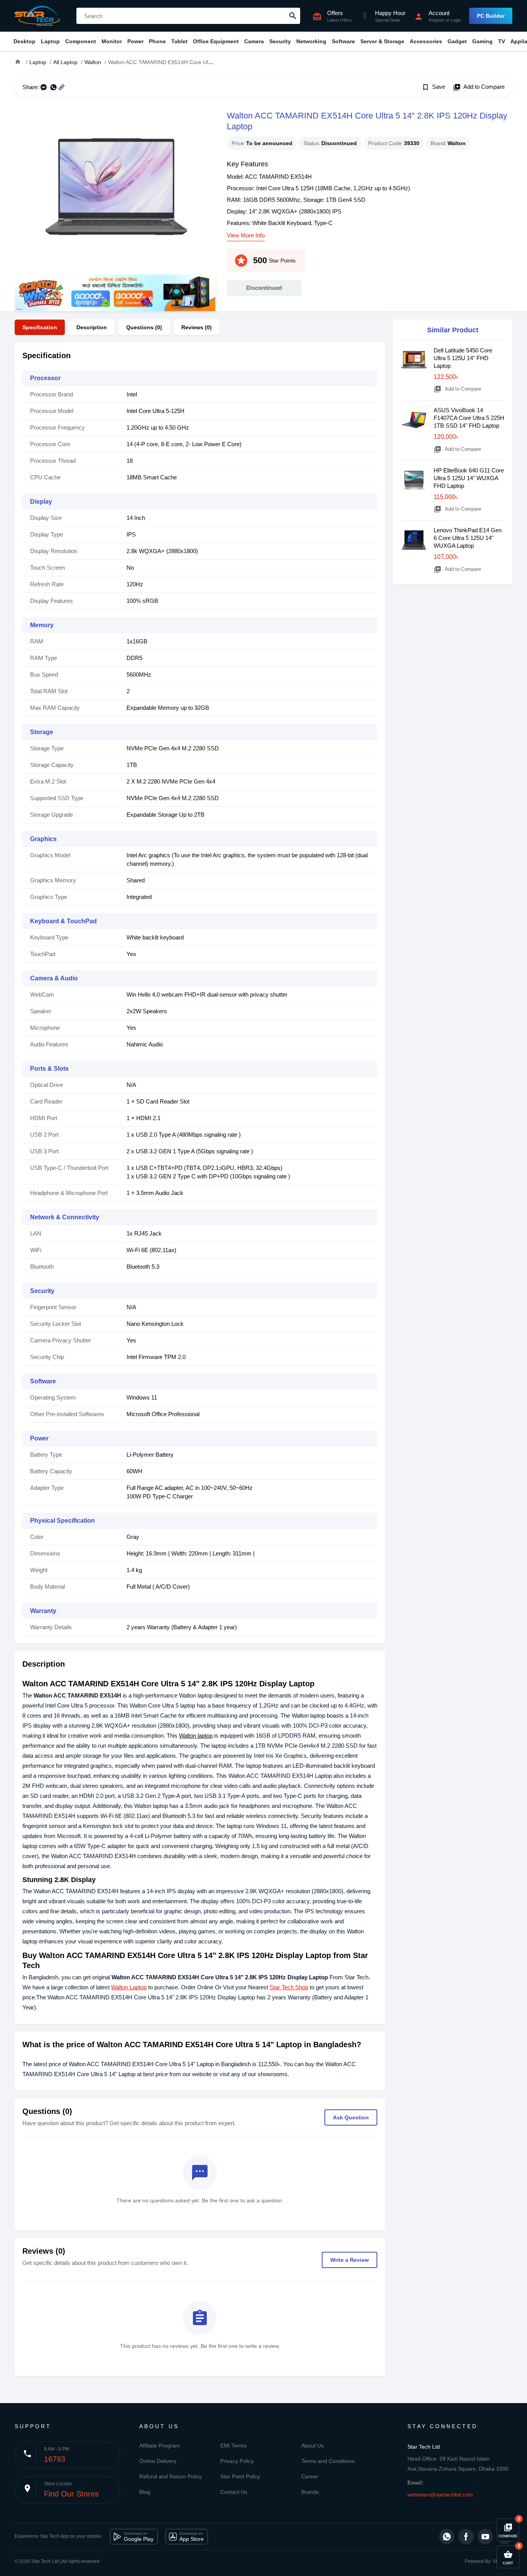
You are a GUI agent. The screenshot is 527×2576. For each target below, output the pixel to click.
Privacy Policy (237, 2461)
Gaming (482, 41)
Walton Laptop (129, 1987)
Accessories (426, 41)
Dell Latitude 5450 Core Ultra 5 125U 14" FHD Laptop (463, 358)
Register (437, 20)
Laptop (50, 41)
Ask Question (351, 2117)
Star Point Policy (240, 2476)
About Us (312, 2446)
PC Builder (491, 16)
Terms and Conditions (328, 2461)
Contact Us (234, 2492)
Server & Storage (382, 41)
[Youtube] (485, 2537)
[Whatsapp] (447, 2537)
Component (81, 41)
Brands (310, 2492)
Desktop (24, 41)
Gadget (457, 41)
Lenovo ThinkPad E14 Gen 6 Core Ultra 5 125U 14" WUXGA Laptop (468, 538)
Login (456, 20)
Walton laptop (196, 1736)
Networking (311, 41)
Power (135, 41)
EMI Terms (233, 2446)
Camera (254, 41)
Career (310, 2476)
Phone (157, 41)
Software (343, 41)
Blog (145, 2492)
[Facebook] (466, 2537)
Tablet (179, 41)
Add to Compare (479, 87)
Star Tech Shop (289, 1987)
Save (433, 87)
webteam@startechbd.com (440, 2495)
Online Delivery (158, 2461)
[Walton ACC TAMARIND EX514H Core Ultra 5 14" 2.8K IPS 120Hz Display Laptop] (115, 191)
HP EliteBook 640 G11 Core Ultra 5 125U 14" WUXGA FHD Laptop (469, 478)
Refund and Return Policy (171, 2476)
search (293, 16)
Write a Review (350, 2260)
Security (280, 41)
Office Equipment (216, 41)
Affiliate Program (160, 2446)
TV (502, 41)
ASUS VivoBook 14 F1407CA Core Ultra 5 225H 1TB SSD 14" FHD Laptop (469, 418)
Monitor (112, 41)
